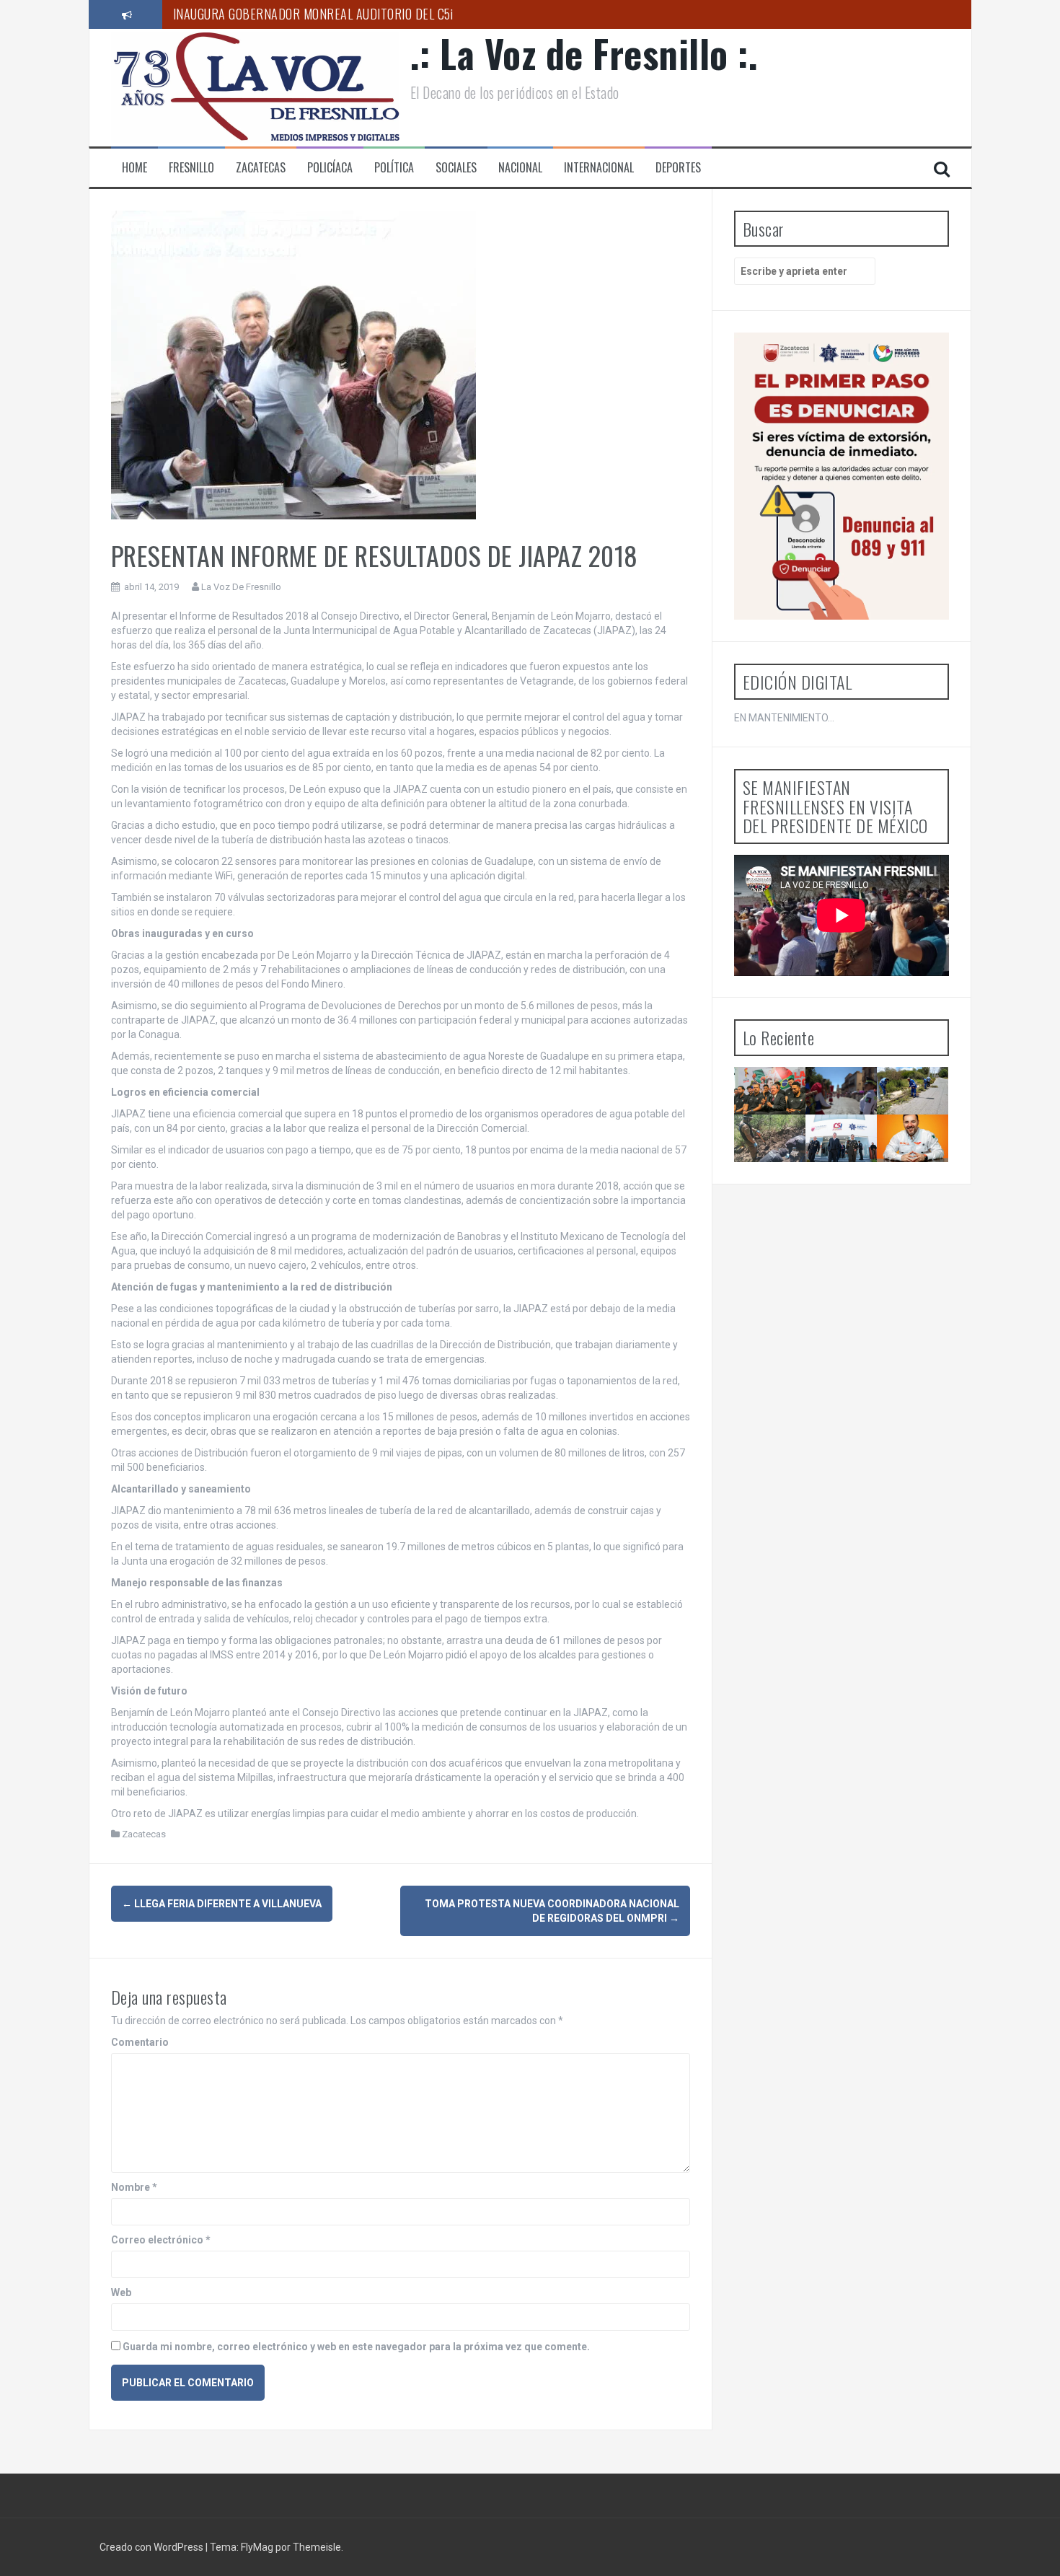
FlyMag (257, 2547)
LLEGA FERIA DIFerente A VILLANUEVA (222, 1904)
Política (394, 168)
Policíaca (330, 168)
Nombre (134, 2187)
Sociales (456, 168)
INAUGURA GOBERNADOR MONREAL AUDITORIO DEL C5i (313, 14)
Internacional (599, 168)
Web (121, 2293)
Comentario (140, 2042)
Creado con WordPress (153, 2547)
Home (134, 168)
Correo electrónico (161, 2240)
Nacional (520, 168)
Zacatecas (261, 168)
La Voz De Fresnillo (241, 587)
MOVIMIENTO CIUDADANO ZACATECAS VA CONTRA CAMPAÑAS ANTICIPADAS (925, 1169)
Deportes (678, 168)
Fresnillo (191, 168)
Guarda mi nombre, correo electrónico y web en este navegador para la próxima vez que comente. (356, 2347)
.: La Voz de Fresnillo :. (584, 53)
